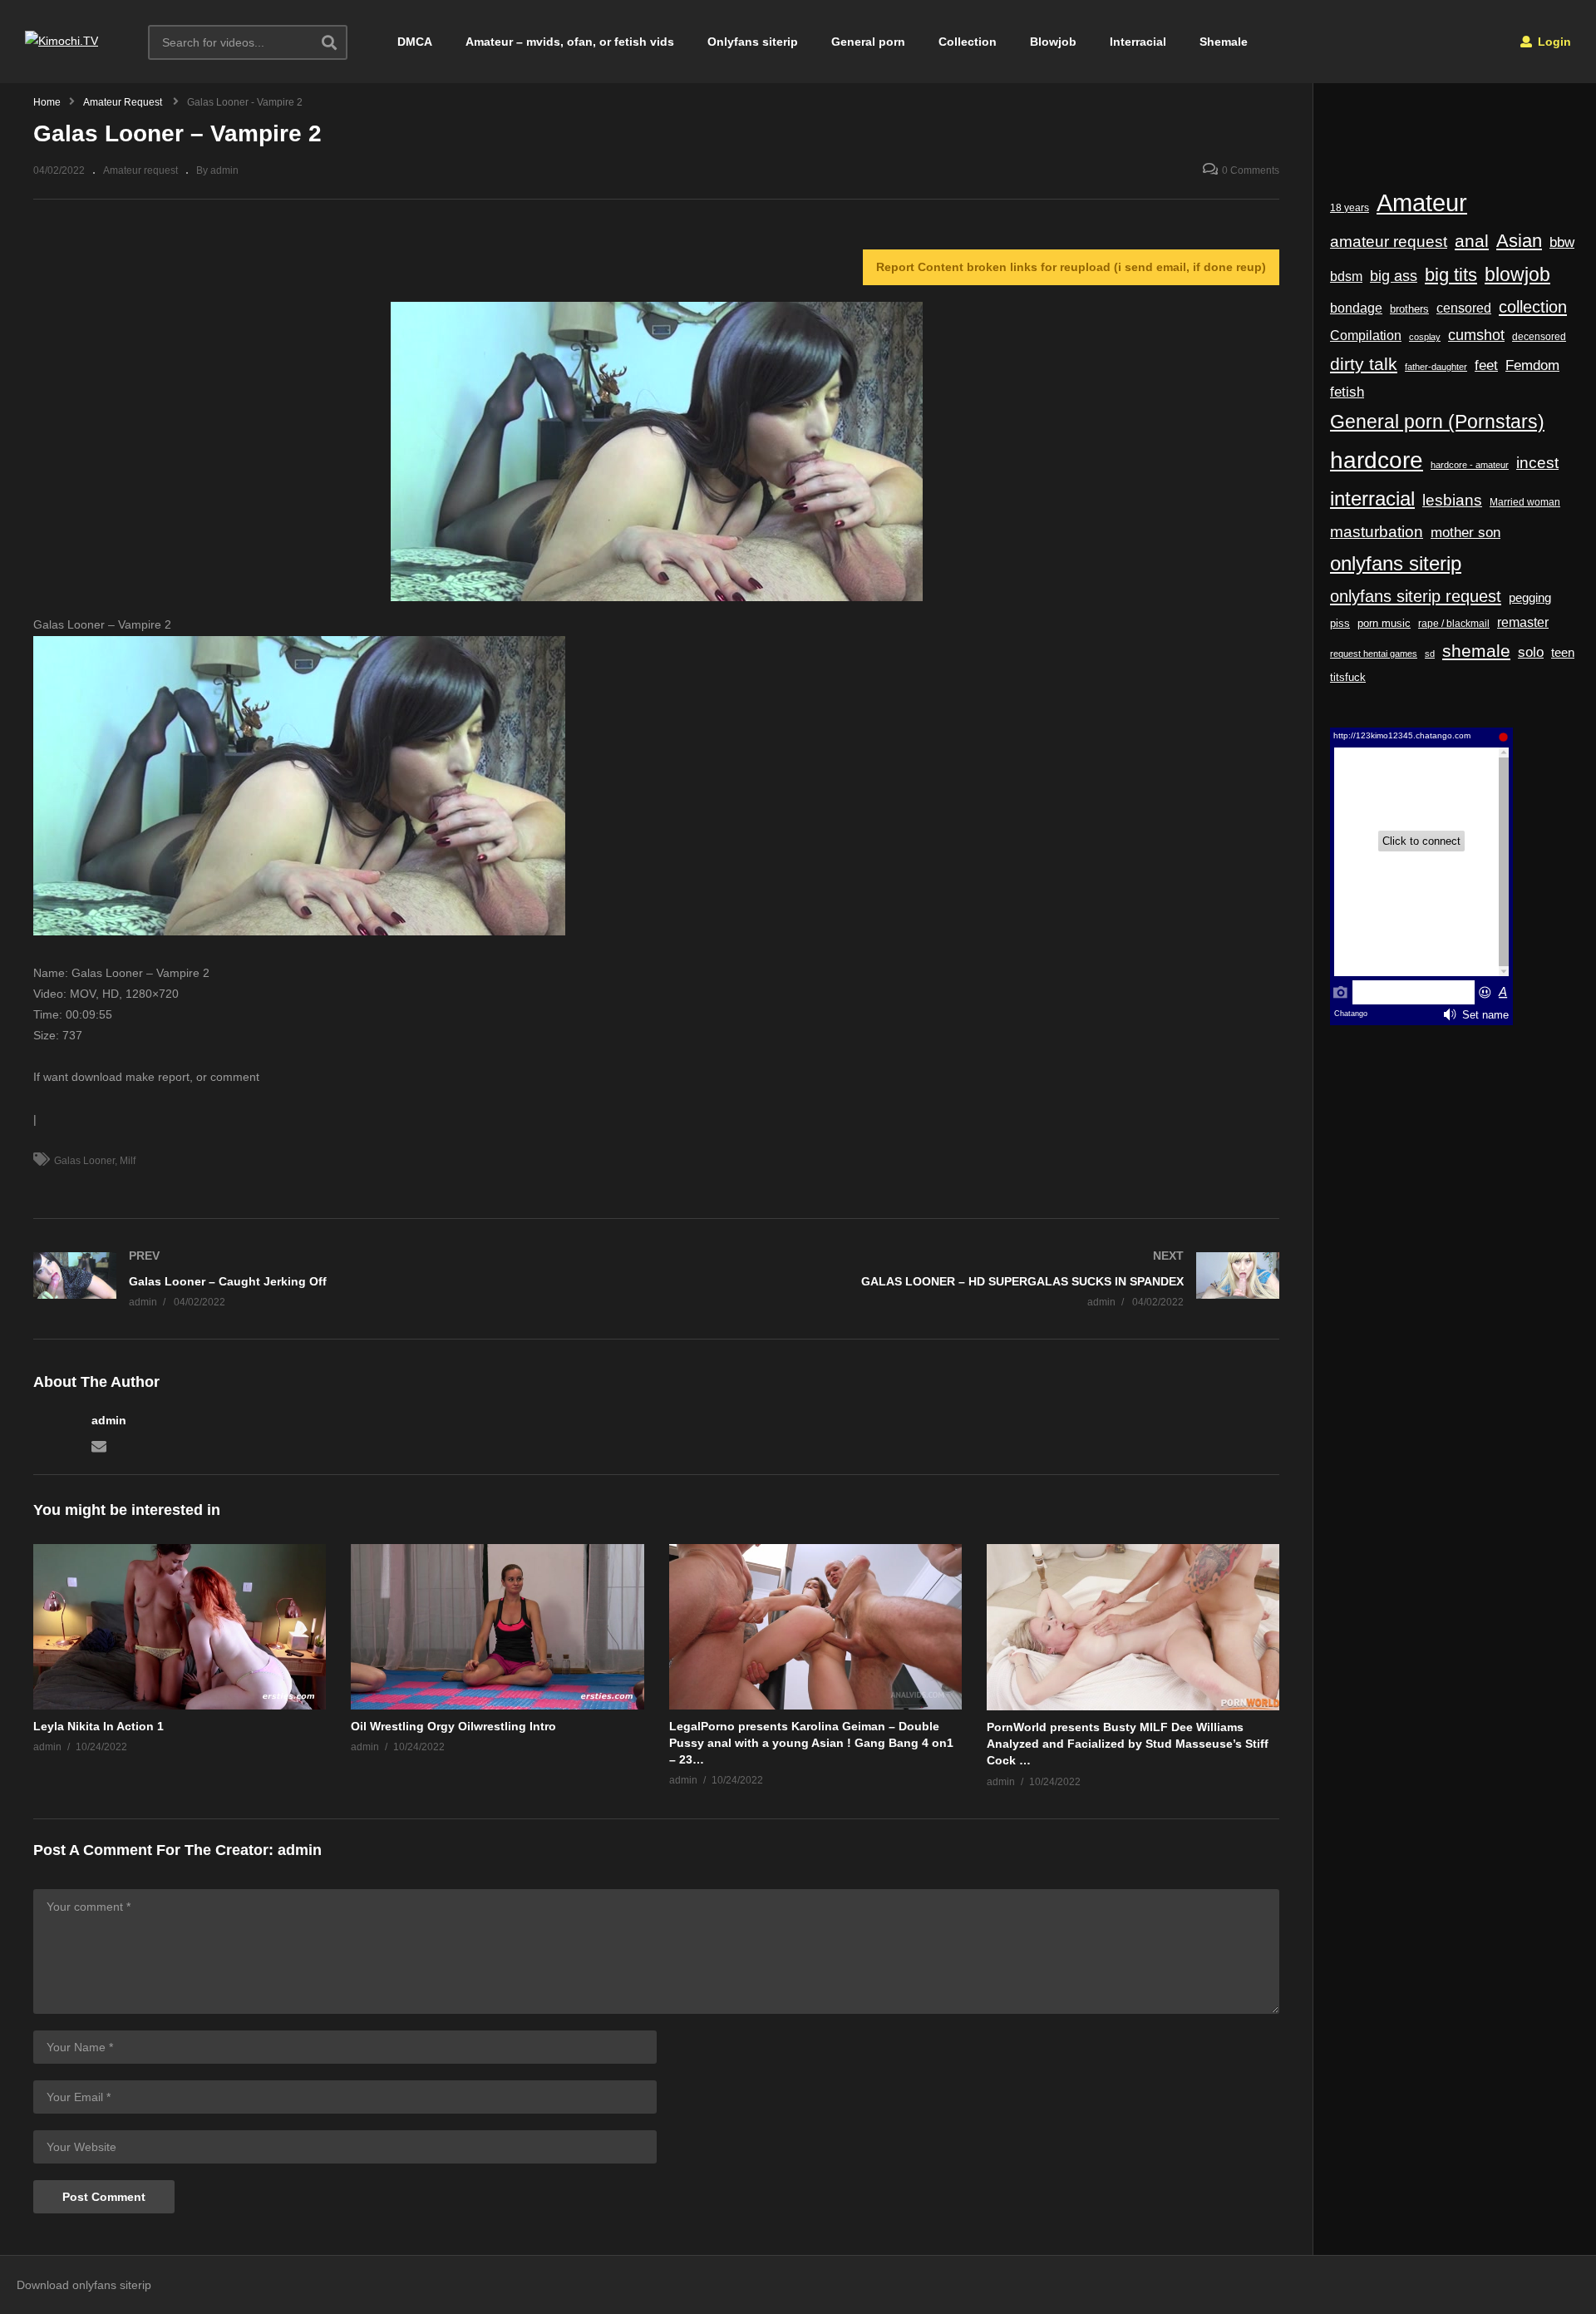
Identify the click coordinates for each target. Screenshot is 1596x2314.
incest (1537, 463)
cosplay (1425, 337)
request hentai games (1374, 654)
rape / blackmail (1454, 623)
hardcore (1377, 460)
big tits (1451, 275)
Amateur (1422, 202)
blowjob (1517, 274)
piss (1340, 623)
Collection (968, 42)
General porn (868, 42)
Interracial (1138, 42)
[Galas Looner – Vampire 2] (180, 1626)
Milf (128, 1161)
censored (1464, 308)
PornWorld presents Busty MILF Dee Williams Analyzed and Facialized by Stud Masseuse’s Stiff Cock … (1128, 1744)
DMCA (415, 42)
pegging (1530, 597)
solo (1531, 652)
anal (1472, 241)
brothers (1409, 309)
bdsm (1346, 276)
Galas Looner (84, 1161)
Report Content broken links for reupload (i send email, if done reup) (1071, 267)
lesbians (1452, 500)
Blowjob (1053, 42)
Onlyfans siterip (753, 42)
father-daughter (1436, 367)
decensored (1539, 337)
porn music (1384, 623)
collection (1533, 307)
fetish (1347, 392)
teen (1563, 652)
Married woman (1525, 502)
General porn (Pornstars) (1437, 422)
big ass (1394, 276)
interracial (1372, 499)
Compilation (1366, 335)
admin (109, 1420)
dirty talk (1364, 364)
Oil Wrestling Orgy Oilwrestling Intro (453, 1726)
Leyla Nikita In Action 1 (99, 1726)
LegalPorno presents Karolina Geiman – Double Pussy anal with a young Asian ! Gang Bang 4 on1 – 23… (811, 1743)
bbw (1562, 242)
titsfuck (1348, 678)
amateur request (1389, 242)
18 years (1350, 208)
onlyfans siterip (1396, 564)
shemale (1476, 651)
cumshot (1476, 335)
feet (1486, 365)
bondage (1356, 308)
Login (1553, 42)
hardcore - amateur (1470, 465)
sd (1430, 654)
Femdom (1532, 365)
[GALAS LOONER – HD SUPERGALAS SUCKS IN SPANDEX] (977, 1279)
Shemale (1224, 42)
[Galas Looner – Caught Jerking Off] (337, 1279)
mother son (1465, 533)
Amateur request (140, 170)
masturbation (1377, 531)
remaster (1523, 622)
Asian (1519, 241)
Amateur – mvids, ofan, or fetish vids (570, 42)
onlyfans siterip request (1416, 596)
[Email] (99, 1445)
